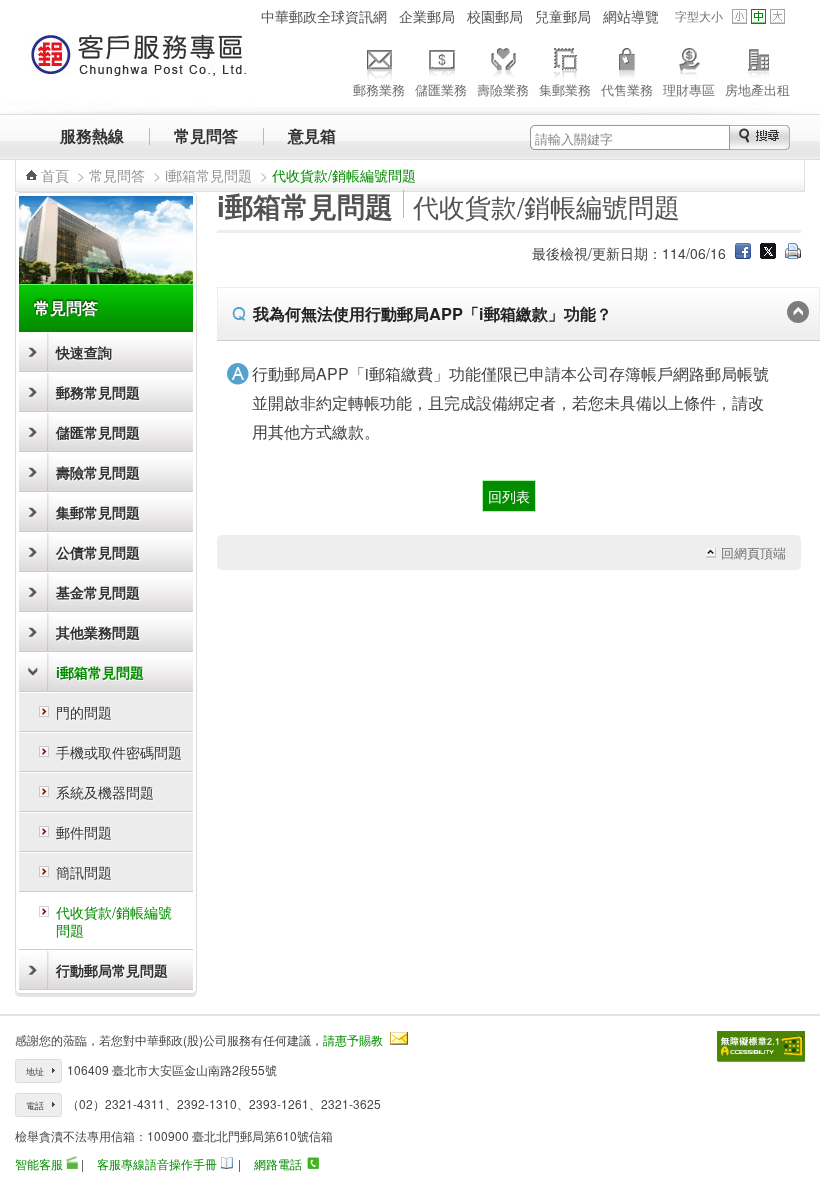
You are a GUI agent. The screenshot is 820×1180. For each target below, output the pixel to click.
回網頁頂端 (753, 553)
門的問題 (84, 712)
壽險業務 (503, 89)
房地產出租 (757, 89)
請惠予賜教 (353, 1039)
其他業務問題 (98, 632)
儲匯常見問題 (98, 432)
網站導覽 (631, 16)
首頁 (55, 175)
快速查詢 (84, 352)
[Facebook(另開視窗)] (743, 253)
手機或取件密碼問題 (119, 752)
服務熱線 (92, 135)
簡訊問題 (84, 872)
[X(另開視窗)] (768, 253)
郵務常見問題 (98, 392)
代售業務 (627, 89)
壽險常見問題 (98, 472)
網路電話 (278, 1163)
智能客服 (39, 1163)
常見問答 (206, 135)
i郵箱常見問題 (208, 175)
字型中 (758, 16)
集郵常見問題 (98, 512)
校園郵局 (495, 16)
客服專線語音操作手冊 (157, 1163)
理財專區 (689, 89)
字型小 (739, 16)
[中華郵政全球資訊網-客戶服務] (139, 64)
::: (243, 16)
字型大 (777, 16)
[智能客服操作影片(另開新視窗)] (72, 1163)
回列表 (509, 496)
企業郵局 (427, 16)
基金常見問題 (98, 592)
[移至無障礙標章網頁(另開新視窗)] (761, 1046)
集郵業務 (565, 89)
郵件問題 (84, 832)
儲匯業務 (441, 89)
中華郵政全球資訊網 (324, 16)
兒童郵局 (563, 16)
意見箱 (312, 135)
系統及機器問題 (105, 792)
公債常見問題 (98, 552)
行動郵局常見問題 (112, 970)
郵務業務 (379, 89)
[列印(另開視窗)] (793, 253)
